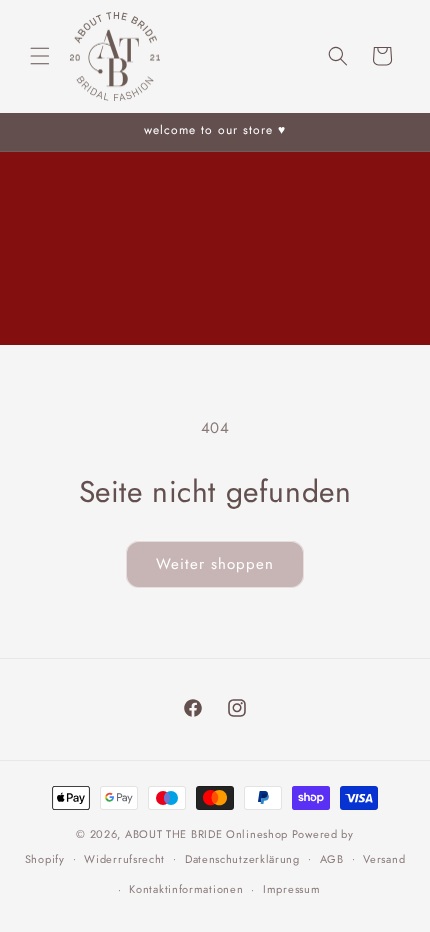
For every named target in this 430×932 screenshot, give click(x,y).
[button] (40, 56)
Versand (384, 859)
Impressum (291, 889)
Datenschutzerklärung (242, 859)
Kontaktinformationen (186, 889)
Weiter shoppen (215, 564)
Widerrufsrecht (124, 859)
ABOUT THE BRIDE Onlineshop (206, 834)
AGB (332, 859)
